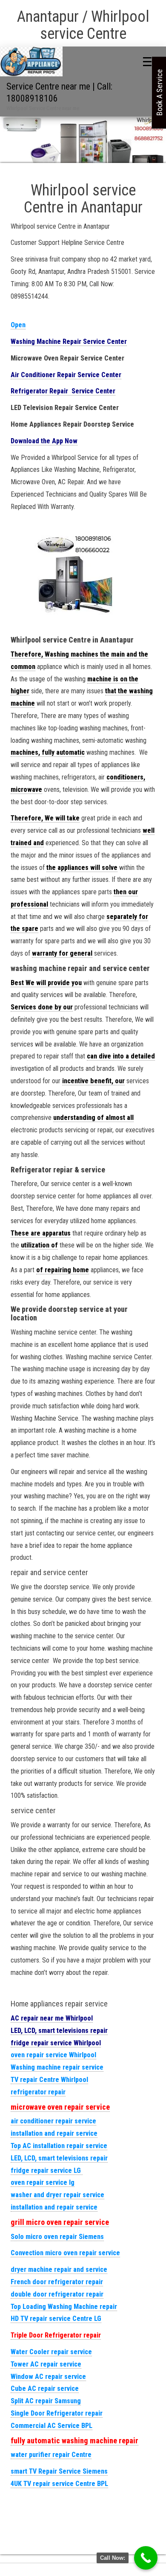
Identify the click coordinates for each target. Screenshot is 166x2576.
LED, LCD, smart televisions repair (59, 2031)
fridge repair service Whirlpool (56, 2043)
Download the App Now (44, 441)
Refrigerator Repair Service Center (63, 391)
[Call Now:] (146, 2558)
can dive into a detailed (121, 1056)
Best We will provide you (46, 983)
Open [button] (18, 325)
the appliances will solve (82, 868)
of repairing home (63, 1270)
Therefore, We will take (45, 818)
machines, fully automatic (48, 752)
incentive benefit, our (93, 1081)
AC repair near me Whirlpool (52, 2018)
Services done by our (42, 1007)
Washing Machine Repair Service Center (69, 342)
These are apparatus (41, 1233)
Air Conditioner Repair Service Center (66, 375)
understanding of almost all (93, 1118)
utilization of (39, 1245)
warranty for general (62, 953)
